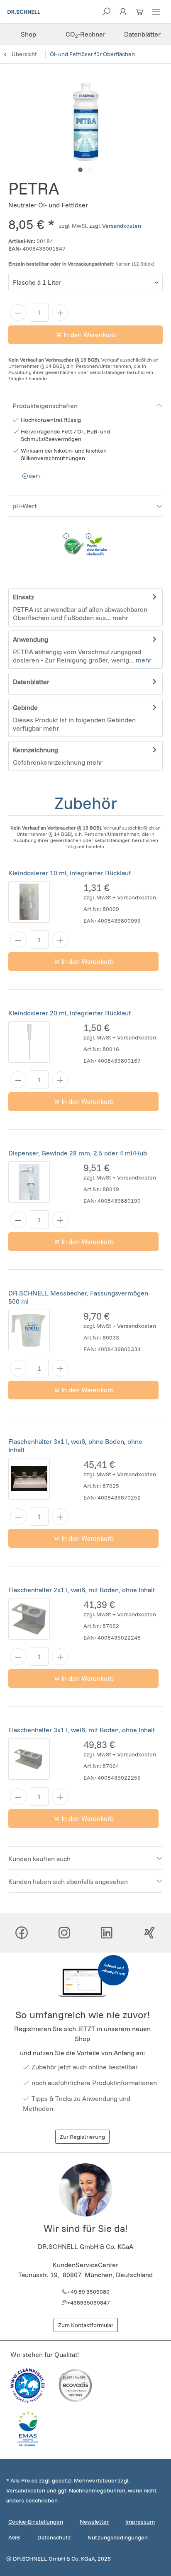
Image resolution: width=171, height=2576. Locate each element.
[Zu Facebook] (22, 1933)
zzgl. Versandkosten (115, 226)
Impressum (140, 2522)
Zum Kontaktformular (86, 2325)
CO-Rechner (85, 34)
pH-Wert (24, 506)
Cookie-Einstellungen (36, 2522)
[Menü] (156, 14)
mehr (120, 618)
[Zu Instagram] (64, 1933)
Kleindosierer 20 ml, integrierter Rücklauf (70, 1013)
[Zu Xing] (149, 1933)
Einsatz (23, 597)
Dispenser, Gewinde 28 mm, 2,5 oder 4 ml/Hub (78, 1153)
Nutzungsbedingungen (118, 2537)
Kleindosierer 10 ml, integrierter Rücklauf (70, 873)
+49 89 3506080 (88, 2292)
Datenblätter (142, 34)
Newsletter (94, 2522)
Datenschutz (54, 2537)
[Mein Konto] (123, 14)
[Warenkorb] (139, 14)
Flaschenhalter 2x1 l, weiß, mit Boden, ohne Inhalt (82, 1590)
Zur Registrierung (82, 2137)
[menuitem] (156, 12)
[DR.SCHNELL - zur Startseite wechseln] (24, 12)
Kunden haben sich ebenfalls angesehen (68, 1882)
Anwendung (31, 639)
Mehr (34, 476)
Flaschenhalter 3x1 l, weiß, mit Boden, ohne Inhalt (82, 1730)
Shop (28, 34)
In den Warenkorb (89, 335)
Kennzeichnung (35, 750)
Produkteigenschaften (45, 406)
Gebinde (25, 707)
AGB (14, 2537)
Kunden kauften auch (39, 1859)
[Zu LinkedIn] (107, 1933)
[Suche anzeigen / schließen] (106, 14)
